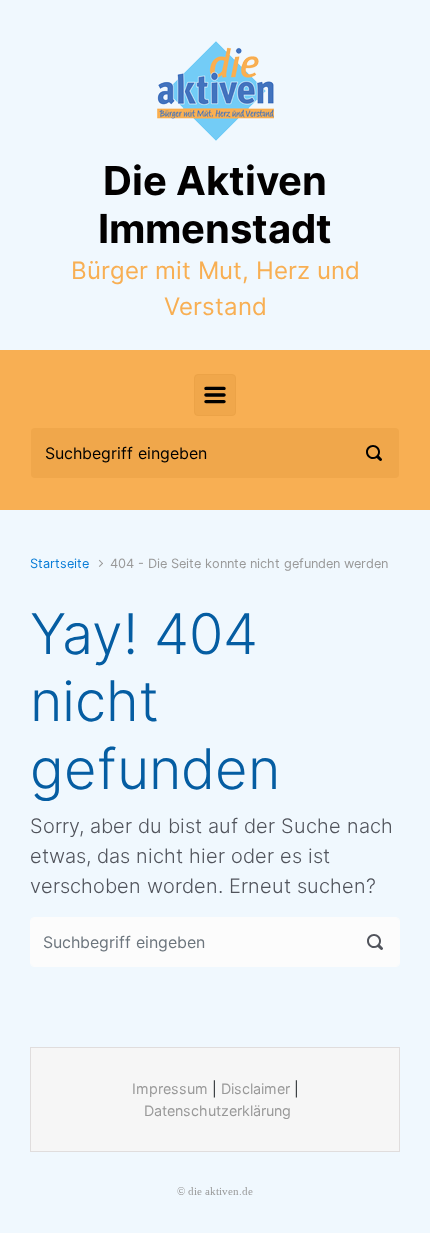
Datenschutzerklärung (217, 1110)
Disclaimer (255, 1088)
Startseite (59, 563)
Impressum (170, 1088)
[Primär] (215, 395)
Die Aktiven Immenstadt (215, 204)
